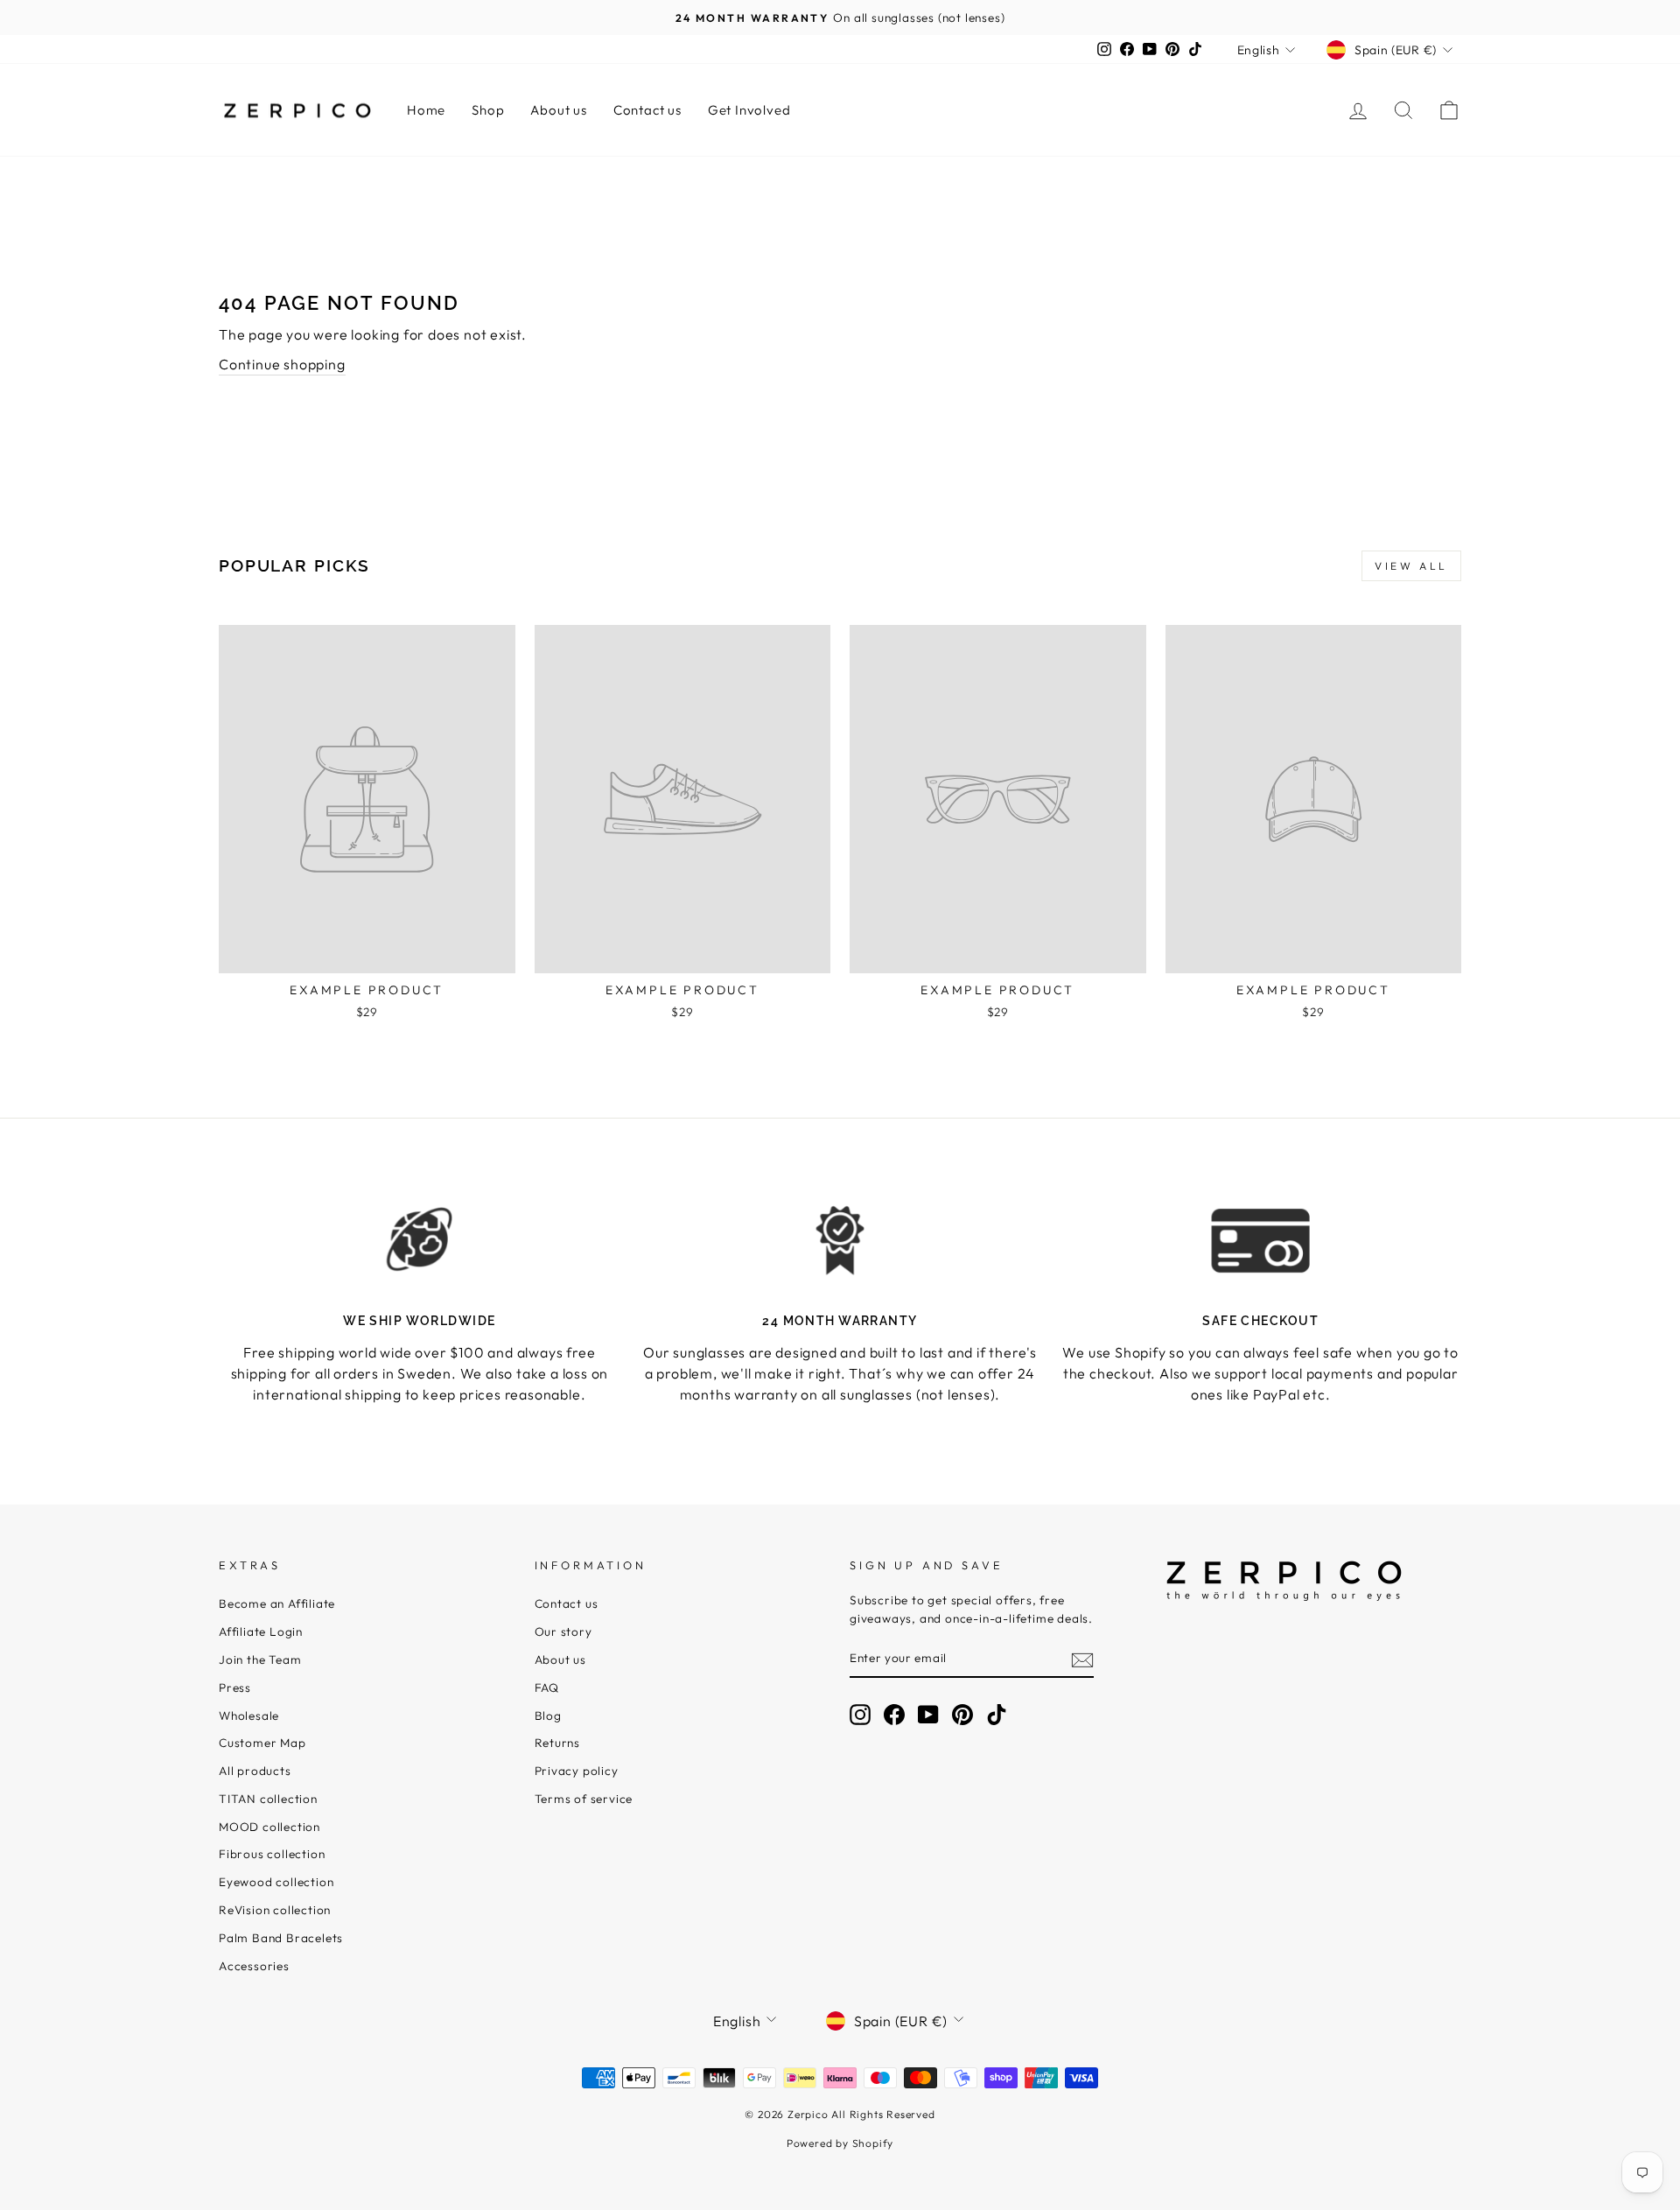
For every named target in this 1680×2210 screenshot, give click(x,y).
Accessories (254, 1966)
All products (255, 1771)
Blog (548, 1715)
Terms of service (584, 1799)
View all (1411, 566)
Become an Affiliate (277, 1603)
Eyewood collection (276, 1882)
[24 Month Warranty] (840, 1240)
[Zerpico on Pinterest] (962, 1715)
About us (558, 110)
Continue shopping (282, 364)
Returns (558, 1743)
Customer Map (262, 1743)
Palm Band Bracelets (281, 1938)
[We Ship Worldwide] (420, 1240)
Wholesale (249, 1715)
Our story (563, 1631)
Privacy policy (577, 1771)
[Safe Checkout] (1260, 1240)
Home (426, 110)
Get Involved (749, 110)
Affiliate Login (261, 1631)
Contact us (647, 110)
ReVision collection (275, 1910)
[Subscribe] (1082, 1659)
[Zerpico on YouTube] (928, 1715)
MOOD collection (269, 1827)
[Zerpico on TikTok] (997, 1715)
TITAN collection (268, 1799)
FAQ (547, 1687)
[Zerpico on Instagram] (860, 1715)
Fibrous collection (272, 1854)
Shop (488, 110)
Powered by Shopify (840, 2143)
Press (235, 1687)
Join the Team (260, 1659)
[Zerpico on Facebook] (894, 1715)
